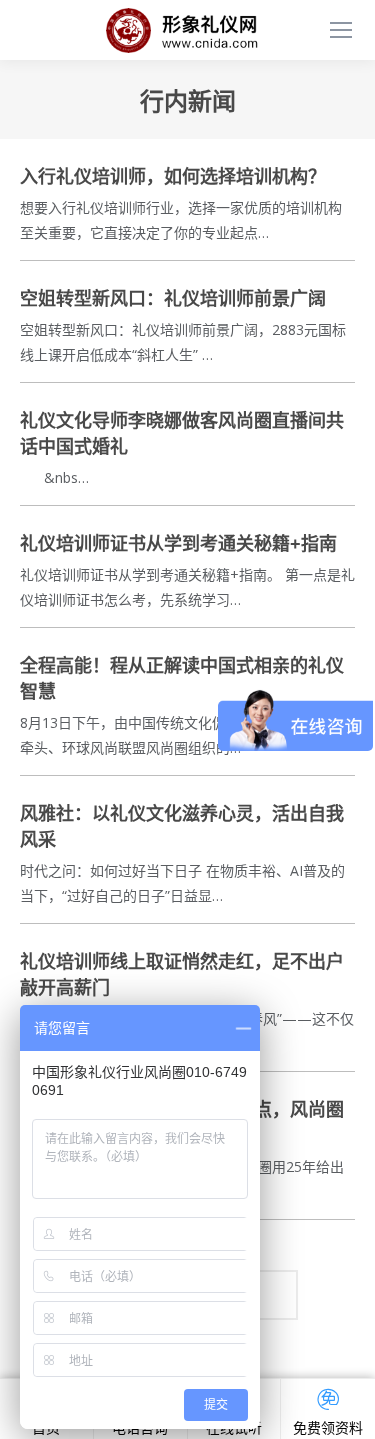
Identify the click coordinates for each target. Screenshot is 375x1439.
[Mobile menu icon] (341, 30)
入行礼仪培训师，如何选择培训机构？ (173, 177)
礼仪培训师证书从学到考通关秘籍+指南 (178, 544)
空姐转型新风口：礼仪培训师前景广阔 (173, 299)
